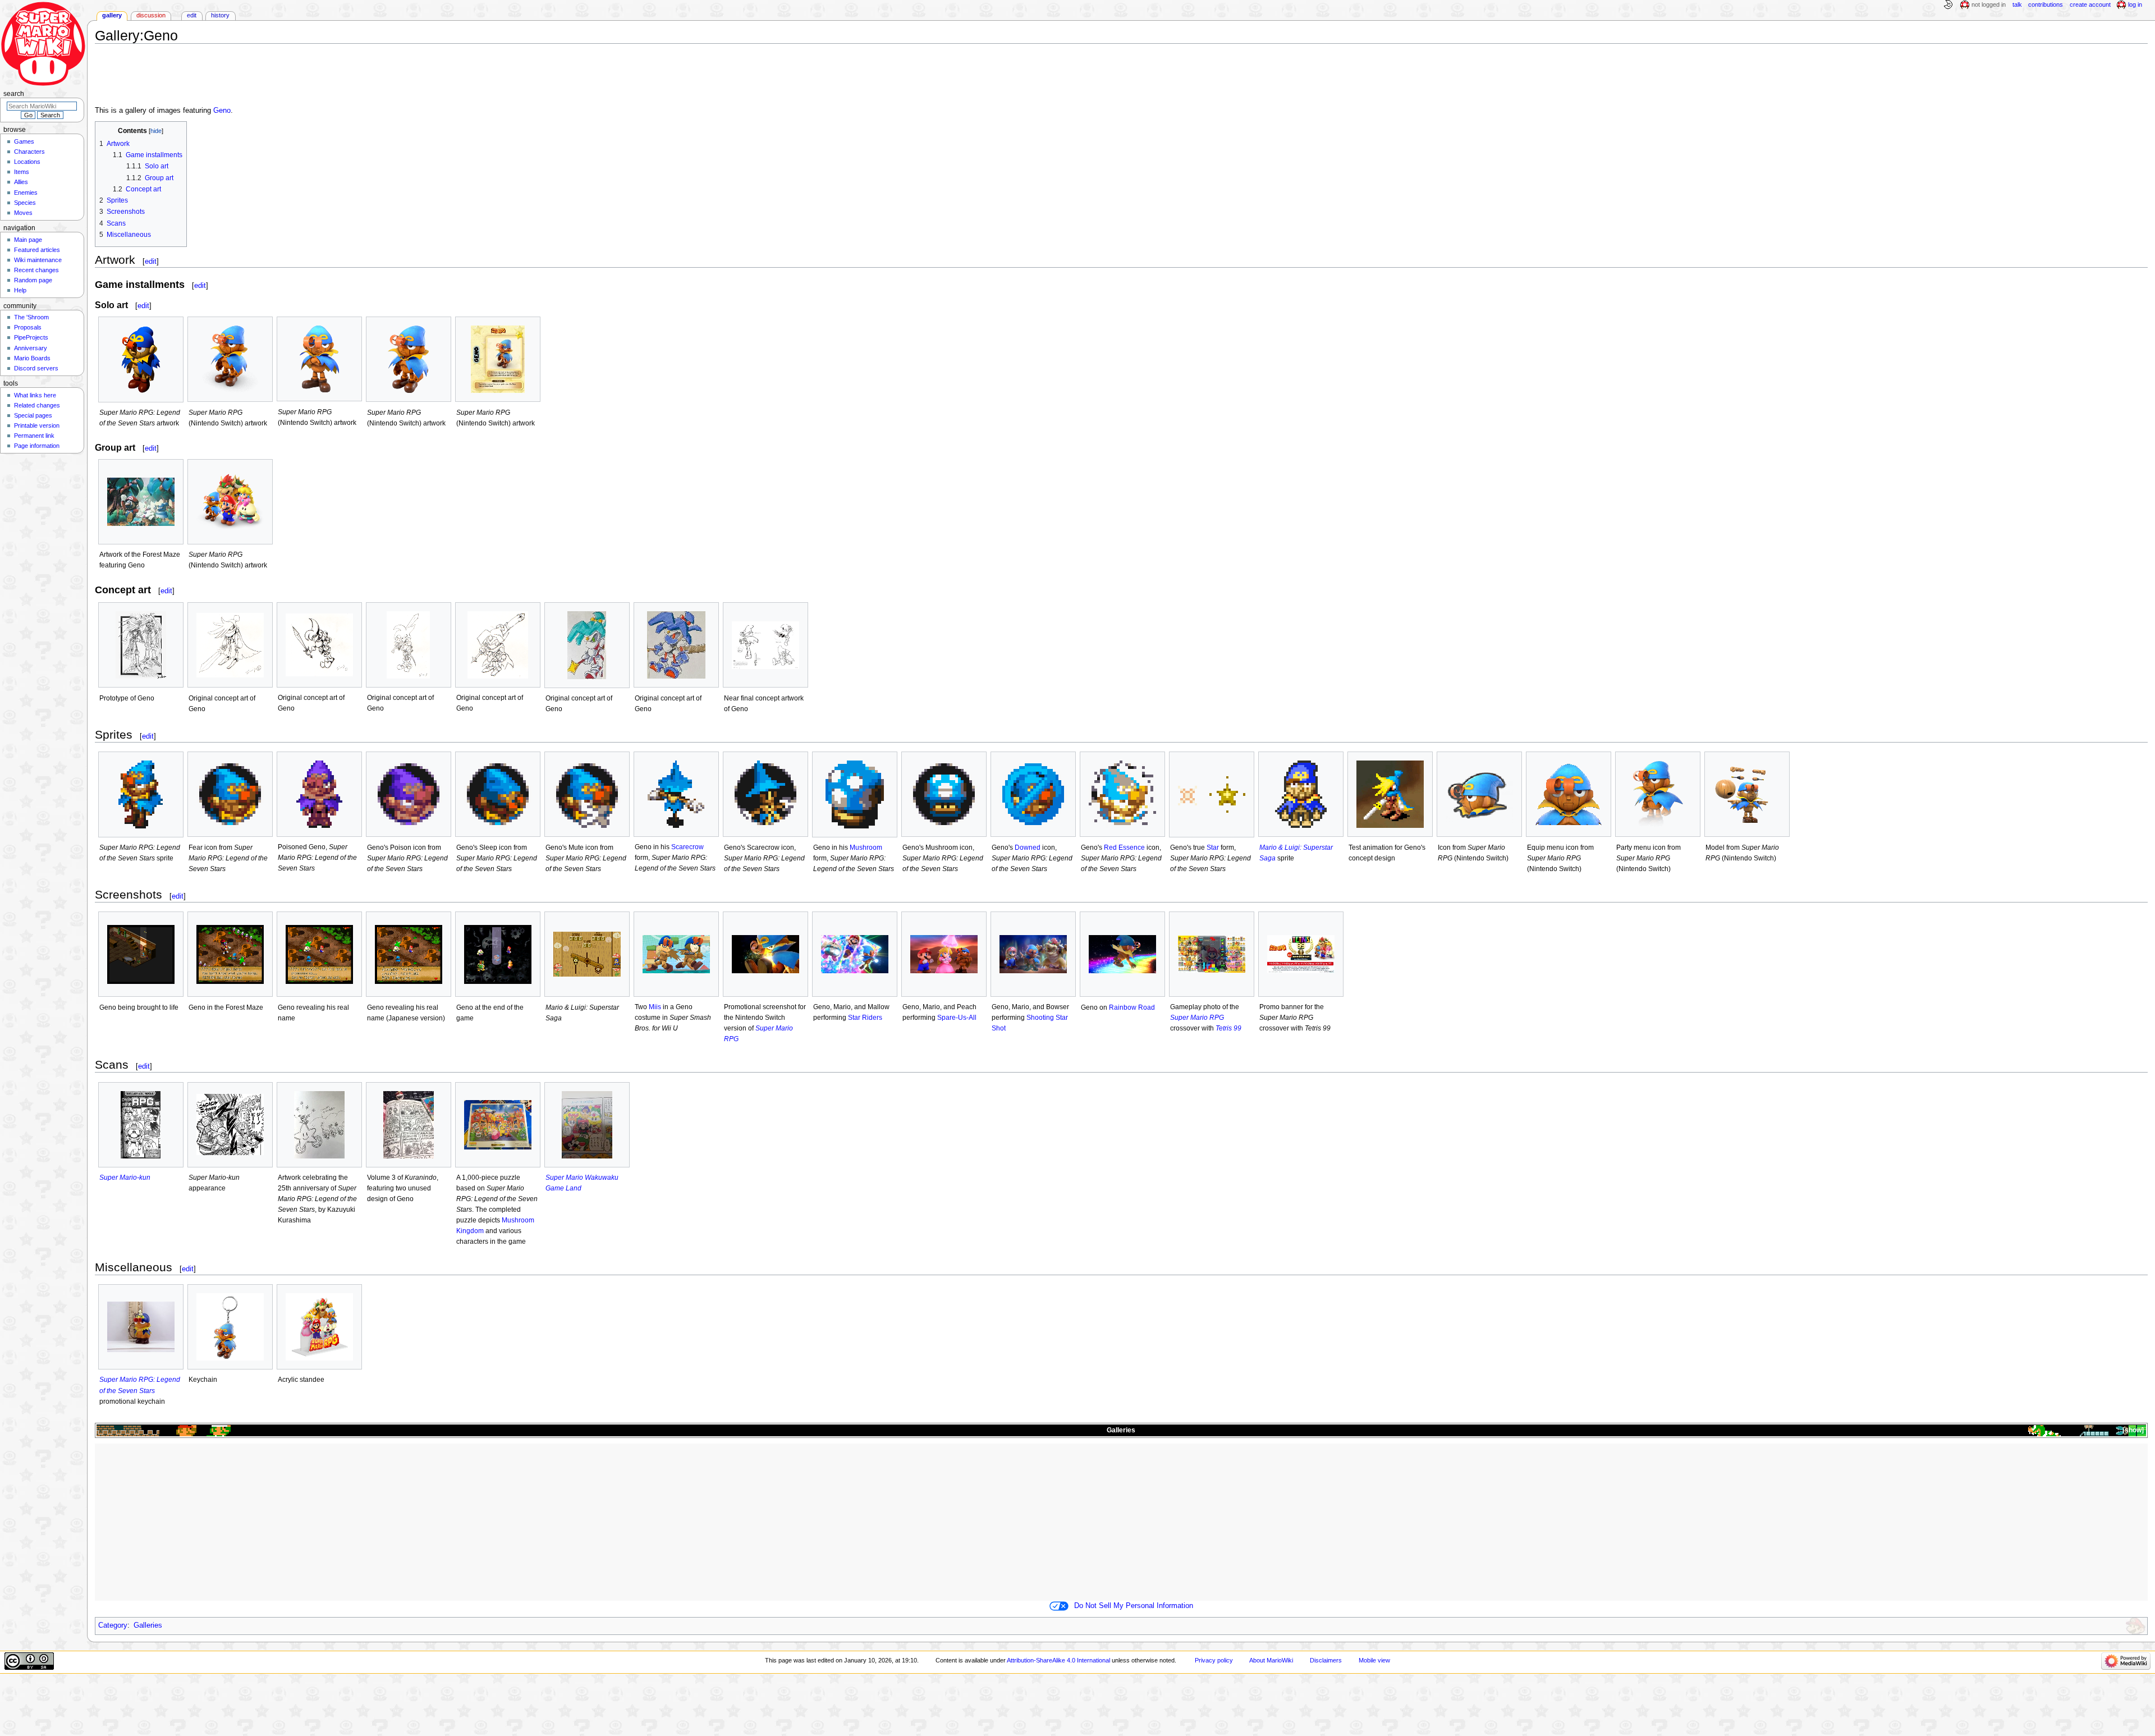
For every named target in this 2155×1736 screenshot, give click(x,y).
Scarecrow (687, 847)
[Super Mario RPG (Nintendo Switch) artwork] (230, 359)
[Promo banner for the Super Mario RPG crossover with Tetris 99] (1301, 954)
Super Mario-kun (125, 1178)
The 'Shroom (31, 317)
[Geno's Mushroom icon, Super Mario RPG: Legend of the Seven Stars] (944, 794)
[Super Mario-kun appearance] (230, 1124)
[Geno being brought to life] (141, 954)
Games (24, 141)
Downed (1028, 848)
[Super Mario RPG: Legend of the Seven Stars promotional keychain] (141, 1327)
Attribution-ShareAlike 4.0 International (1058, 1660)
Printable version (37, 425)
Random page (33, 280)
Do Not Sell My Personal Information (1134, 1606)
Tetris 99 (1228, 1028)
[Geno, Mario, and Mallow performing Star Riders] (855, 954)
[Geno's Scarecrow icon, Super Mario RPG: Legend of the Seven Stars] (765, 794)
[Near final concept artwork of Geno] (765, 645)
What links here (35, 395)
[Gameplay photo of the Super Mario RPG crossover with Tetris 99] (1212, 954)
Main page (28, 240)
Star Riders (865, 1018)
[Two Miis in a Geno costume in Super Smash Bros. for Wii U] (676, 954)
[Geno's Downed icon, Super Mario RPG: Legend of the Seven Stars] (1033, 794)
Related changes (37, 405)
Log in (2135, 4)
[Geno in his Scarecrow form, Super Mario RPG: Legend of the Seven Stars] (676, 794)
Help (20, 290)
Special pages (33, 415)
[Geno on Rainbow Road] (1122, 954)
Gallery (112, 15)
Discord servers (36, 368)
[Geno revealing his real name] (319, 954)
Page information (37, 446)
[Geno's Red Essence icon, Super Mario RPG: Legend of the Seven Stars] (1122, 794)
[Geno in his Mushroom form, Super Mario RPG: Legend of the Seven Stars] (855, 794)
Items (22, 172)
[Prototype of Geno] (141, 645)
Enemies (26, 193)
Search (14, 94)
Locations (27, 162)
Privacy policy (1214, 1660)
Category (113, 1625)
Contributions (2046, 4)
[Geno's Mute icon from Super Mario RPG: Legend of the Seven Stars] (587, 794)
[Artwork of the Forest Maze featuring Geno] (141, 502)
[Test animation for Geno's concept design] (1390, 794)
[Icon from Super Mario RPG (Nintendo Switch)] (1479, 794)
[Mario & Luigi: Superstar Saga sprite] (1301, 794)
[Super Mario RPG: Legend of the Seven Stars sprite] (141, 794)
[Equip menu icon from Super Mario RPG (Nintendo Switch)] (1569, 794)
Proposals (28, 327)
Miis (655, 1007)
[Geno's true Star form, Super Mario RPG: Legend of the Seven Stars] (1212, 794)
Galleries (1121, 1430)
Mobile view (1374, 1660)
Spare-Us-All (957, 1018)
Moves (23, 213)
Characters (29, 152)
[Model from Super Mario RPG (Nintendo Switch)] (1747, 794)
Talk (2017, 4)
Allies (21, 182)
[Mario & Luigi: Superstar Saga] (587, 954)
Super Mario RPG (1197, 1018)
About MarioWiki (1271, 1660)
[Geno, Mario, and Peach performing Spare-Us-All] (944, 954)
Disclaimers (1326, 1660)
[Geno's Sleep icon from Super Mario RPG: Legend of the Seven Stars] (498, 794)
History (220, 15)
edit (151, 261)
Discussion (151, 15)
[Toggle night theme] (1948, 5)
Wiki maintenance (38, 260)
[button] (2132, 1430)
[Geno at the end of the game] (498, 954)
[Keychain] (230, 1327)
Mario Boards (32, 358)
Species (25, 203)
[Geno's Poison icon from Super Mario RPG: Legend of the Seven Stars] (409, 794)
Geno (222, 111)
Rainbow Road (1132, 1007)
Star (1213, 848)
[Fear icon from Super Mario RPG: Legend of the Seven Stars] (230, 794)
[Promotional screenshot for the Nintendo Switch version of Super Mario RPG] (765, 954)
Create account (2090, 4)
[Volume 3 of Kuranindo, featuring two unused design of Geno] (409, 1125)
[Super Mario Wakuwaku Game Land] (587, 1125)
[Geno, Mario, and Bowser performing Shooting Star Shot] (1033, 954)
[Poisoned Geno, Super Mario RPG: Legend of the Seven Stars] (319, 794)
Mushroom (866, 848)
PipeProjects (31, 337)
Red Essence (1124, 848)
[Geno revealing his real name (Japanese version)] (409, 954)
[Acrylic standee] (319, 1327)
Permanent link (34, 436)
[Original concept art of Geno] (230, 645)
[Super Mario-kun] (141, 1125)
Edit (192, 15)
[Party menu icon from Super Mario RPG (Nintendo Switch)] (1658, 794)
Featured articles (37, 250)
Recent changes (36, 270)
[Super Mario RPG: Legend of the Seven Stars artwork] (141, 359)
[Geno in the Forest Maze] (230, 954)
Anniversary (31, 348)
